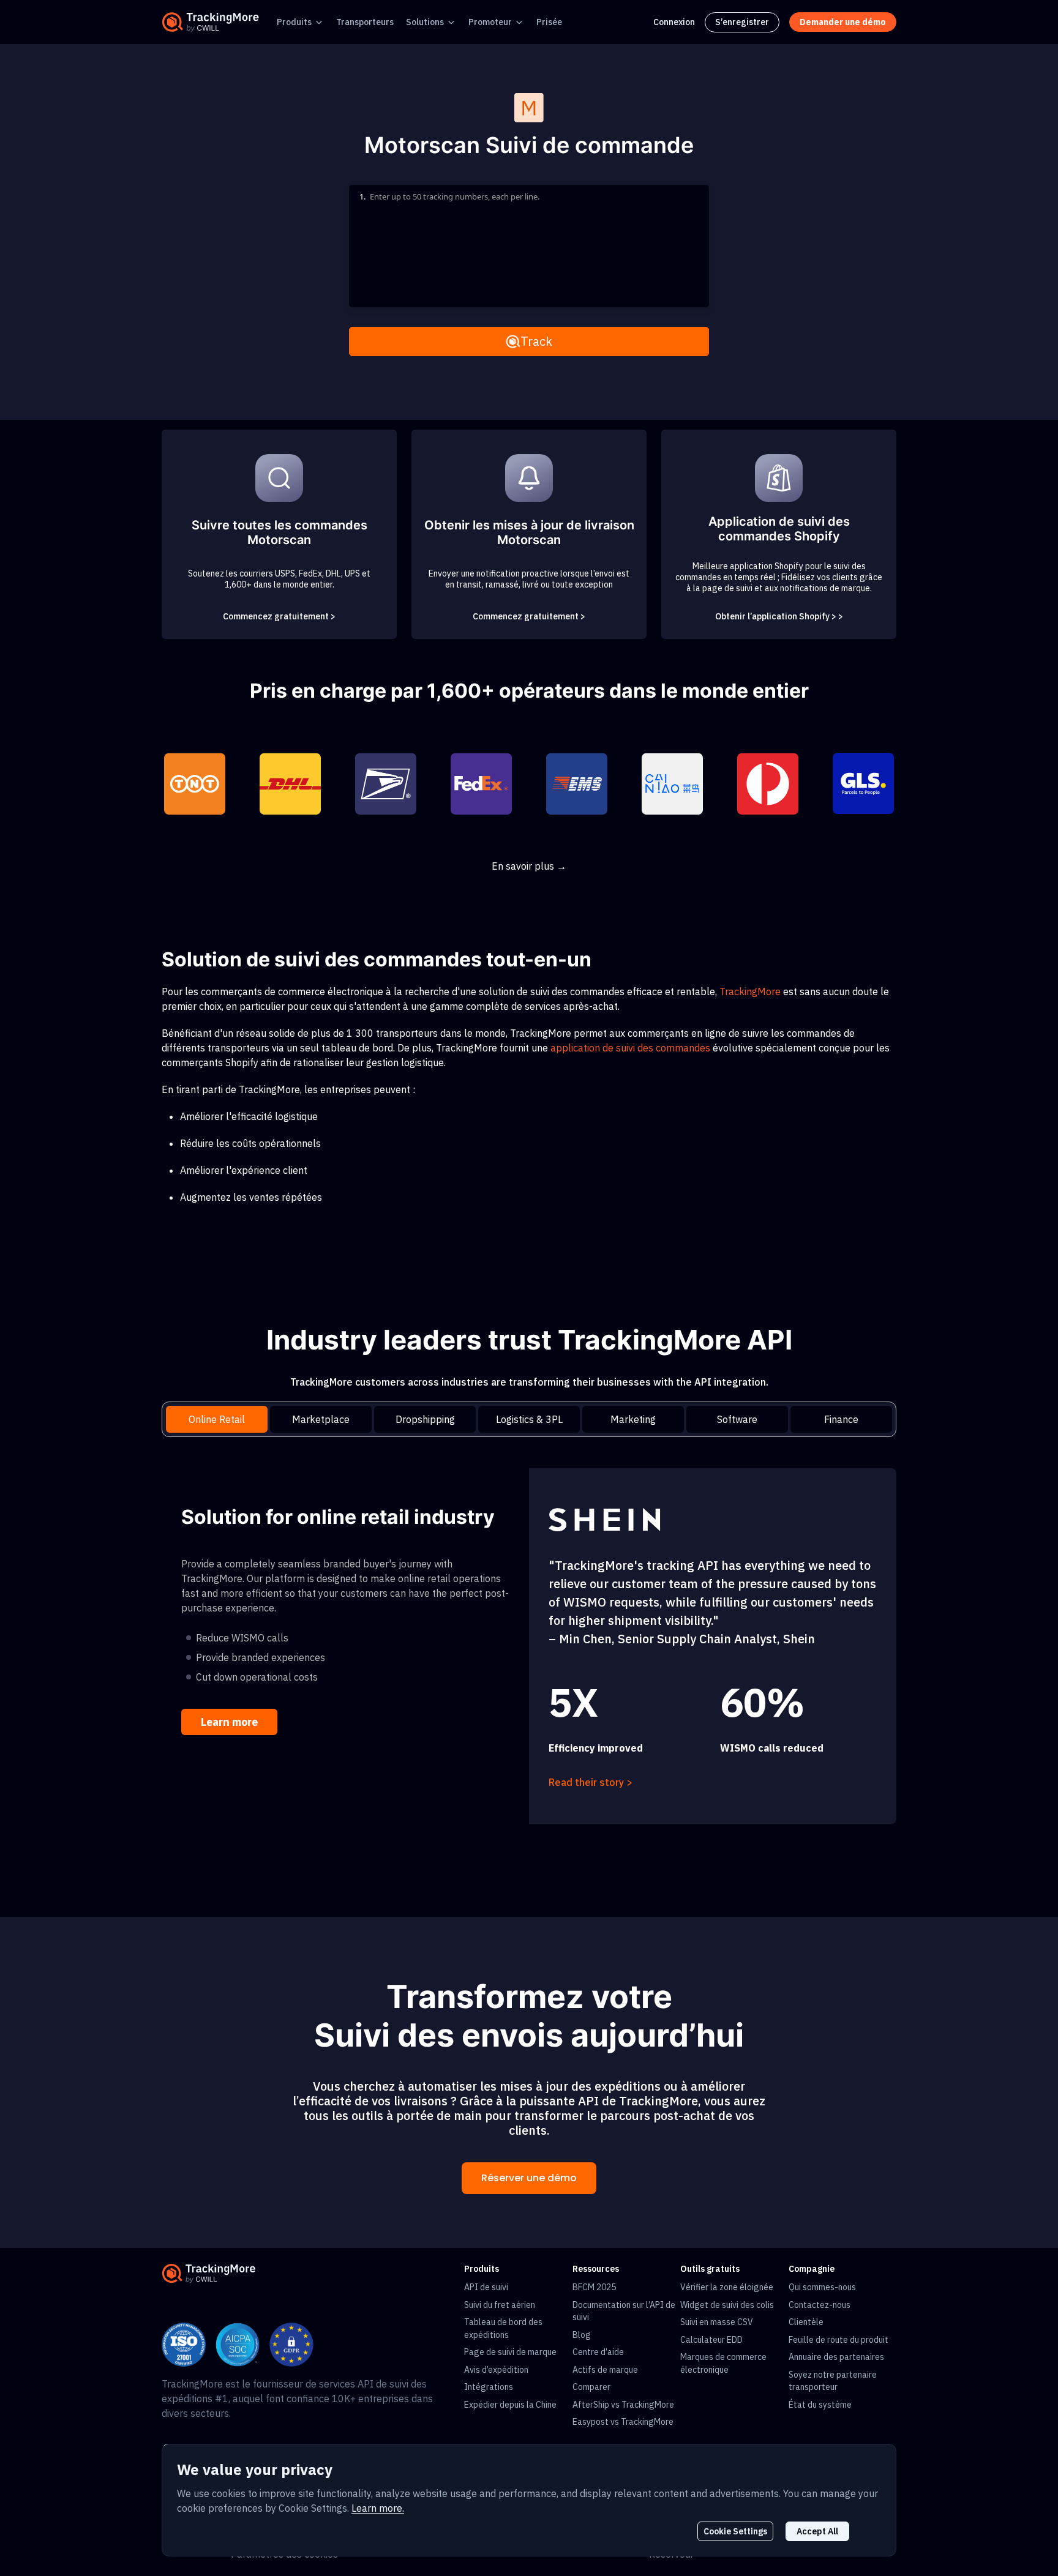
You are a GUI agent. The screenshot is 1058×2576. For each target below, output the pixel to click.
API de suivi (486, 2287)
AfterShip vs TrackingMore (623, 2405)
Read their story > (591, 1782)
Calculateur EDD (711, 2340)
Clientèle (806, 2322)
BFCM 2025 (594, 2287)
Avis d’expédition (496, 2370)
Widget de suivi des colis (727, 2305)
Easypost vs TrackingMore (623, 2422)
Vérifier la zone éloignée (727, 2287)
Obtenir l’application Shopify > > (779, 616)
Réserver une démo (529, 2178)
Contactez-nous (820, 2305)
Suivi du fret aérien (500, 2305)
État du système (820, 2405)
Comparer (591, 2387)
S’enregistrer (742, 22)
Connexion (674, 22)
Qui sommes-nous (822, 2287)
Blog (582, 2335)
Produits (294, 22)
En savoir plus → (529, 866)
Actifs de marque (605, 2370)
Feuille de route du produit (839, 2340)
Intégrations (489, 2387)
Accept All (817, 2531)
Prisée (549, 22)
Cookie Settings (735, 2531)
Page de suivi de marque (510, 2352)
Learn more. (378, 2508)
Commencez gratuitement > (279, 616)
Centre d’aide (598, 2352)
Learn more (229, 1722)
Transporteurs (365, 22)
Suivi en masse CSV (717, 2322)
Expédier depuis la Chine (510, 2405)
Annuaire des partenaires (836, 2357)
